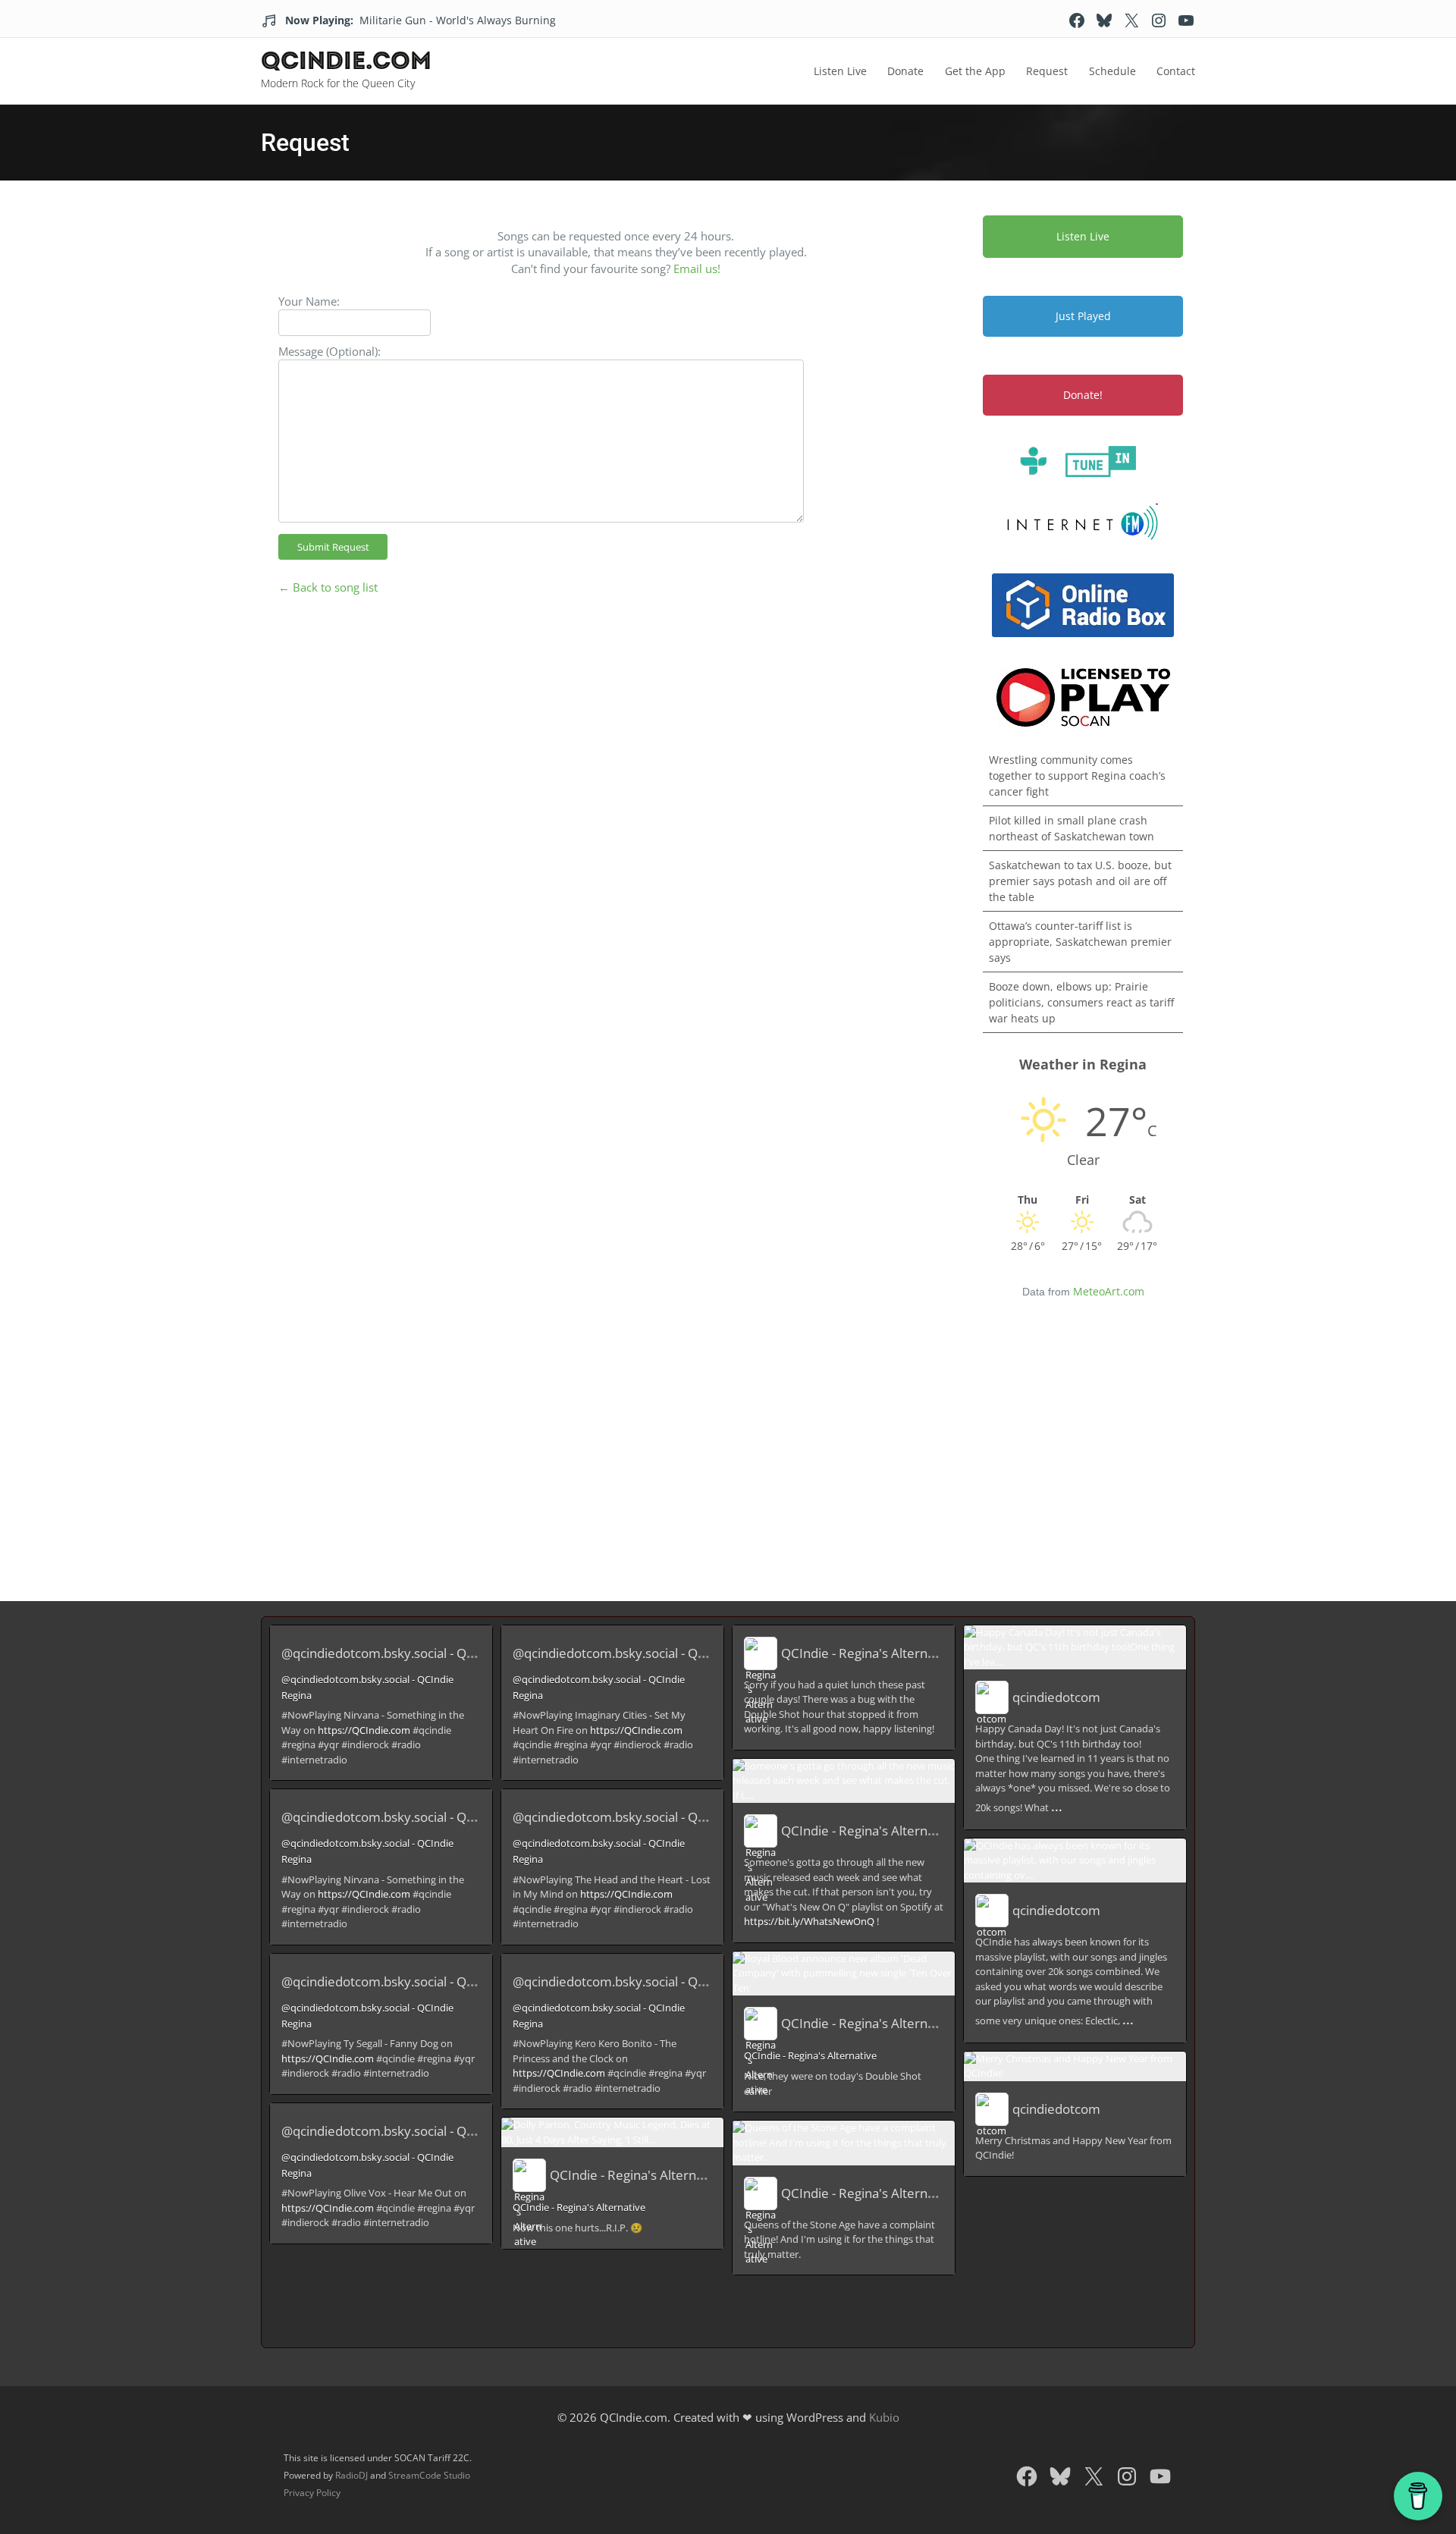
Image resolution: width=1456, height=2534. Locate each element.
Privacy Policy (312, 2493)
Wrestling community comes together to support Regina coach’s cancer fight (1077, 776)
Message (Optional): (329, 351)
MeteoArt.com (1109, 1291)
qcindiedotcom (1056, 1697)
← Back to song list (328, 587)
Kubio (884, 2417)
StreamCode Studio (429, 2475)
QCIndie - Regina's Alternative (637, 2175)
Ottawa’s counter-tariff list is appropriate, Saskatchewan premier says (1080, 942)
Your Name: (309, 301)
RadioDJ (351, 2475)
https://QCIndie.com (364, 1730)
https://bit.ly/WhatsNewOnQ (809, 1921)
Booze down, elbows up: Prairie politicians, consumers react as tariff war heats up (1081, 1002)
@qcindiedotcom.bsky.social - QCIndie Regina (414, 1653)
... (1057, 1806)
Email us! (697, 268)
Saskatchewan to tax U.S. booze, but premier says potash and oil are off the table (1080, 881)
